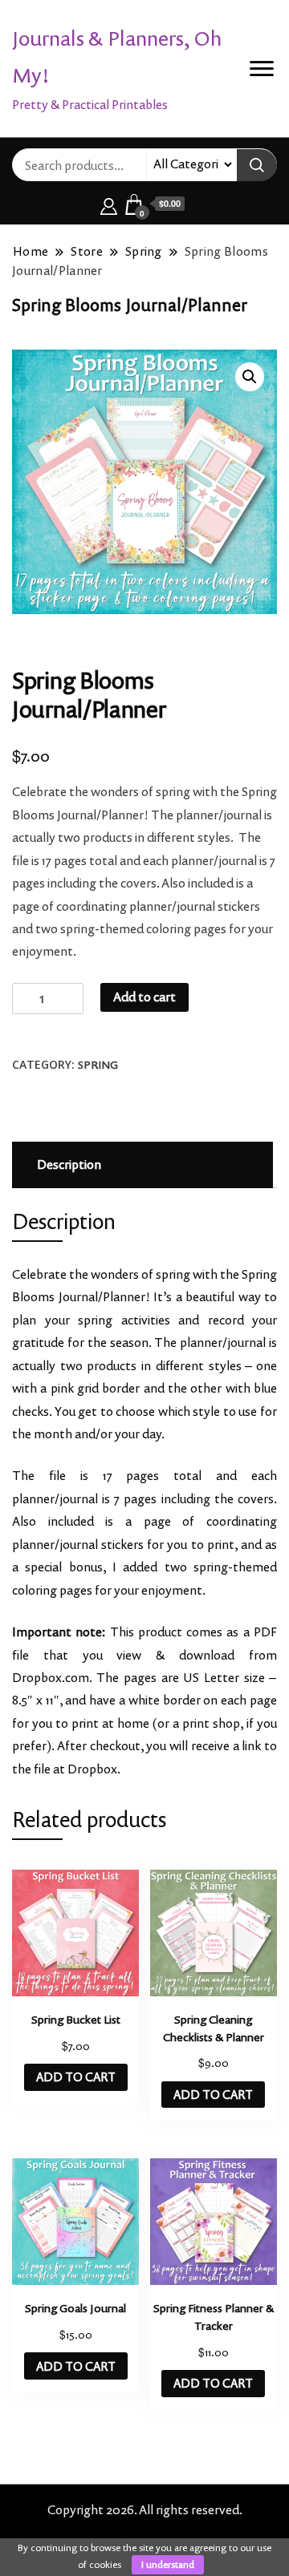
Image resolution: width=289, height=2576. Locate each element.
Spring (98, 1065)
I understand (168, 2564)
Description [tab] (69, 1165)
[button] (250, 377)
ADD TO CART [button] (76, 2077)
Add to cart (144, 997)
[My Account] (109, 204)
